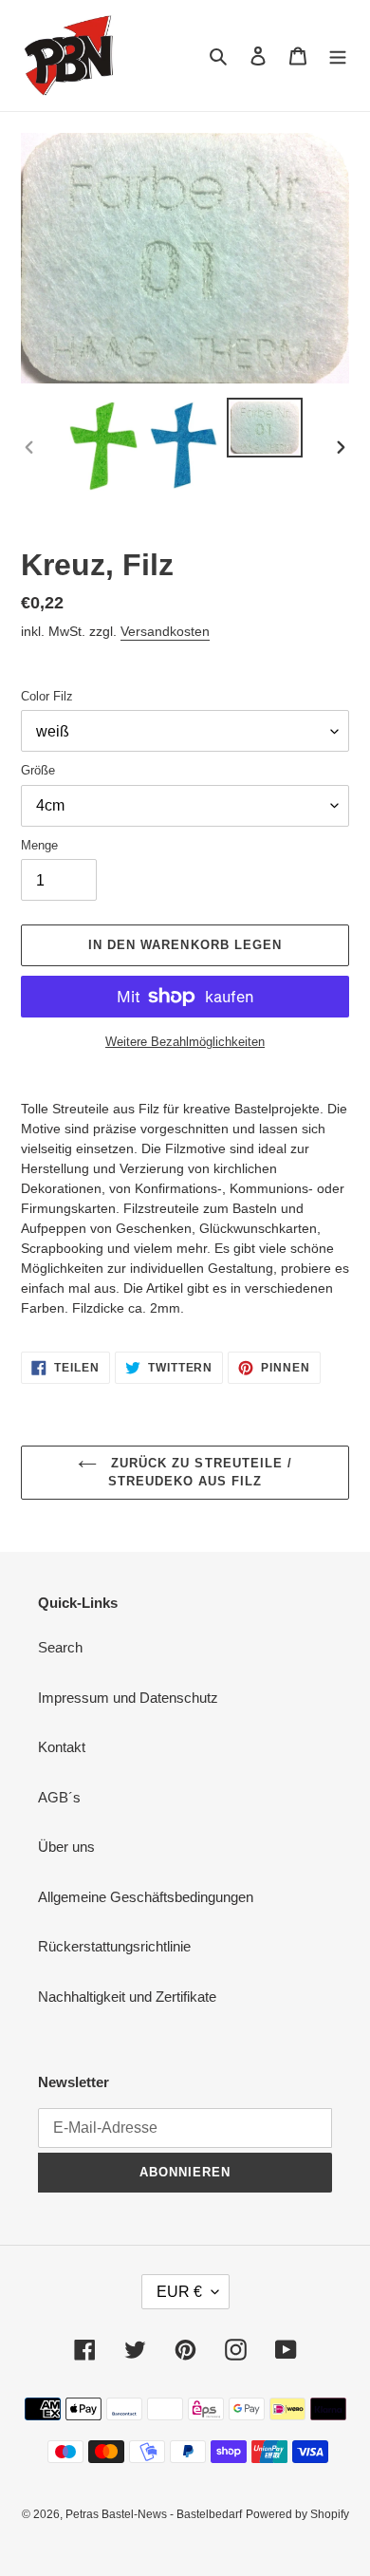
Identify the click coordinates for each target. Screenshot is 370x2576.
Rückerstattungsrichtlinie (114, 1946)
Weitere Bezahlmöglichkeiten (185, 1042)
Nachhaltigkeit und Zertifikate (127, 1997)
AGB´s (59, 1797)
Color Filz (47, 696)
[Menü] (338, 56)
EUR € (179, 2292)
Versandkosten (165, 631)
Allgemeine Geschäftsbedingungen (146, 1897)
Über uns (66, 1847)
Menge (39, 845)
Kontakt (62, 1747)
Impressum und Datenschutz (128, 1698)
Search (60, 1647)
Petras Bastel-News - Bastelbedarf (154, 2514)
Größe (38, 770)
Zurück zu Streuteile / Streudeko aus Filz (199, 1473)
